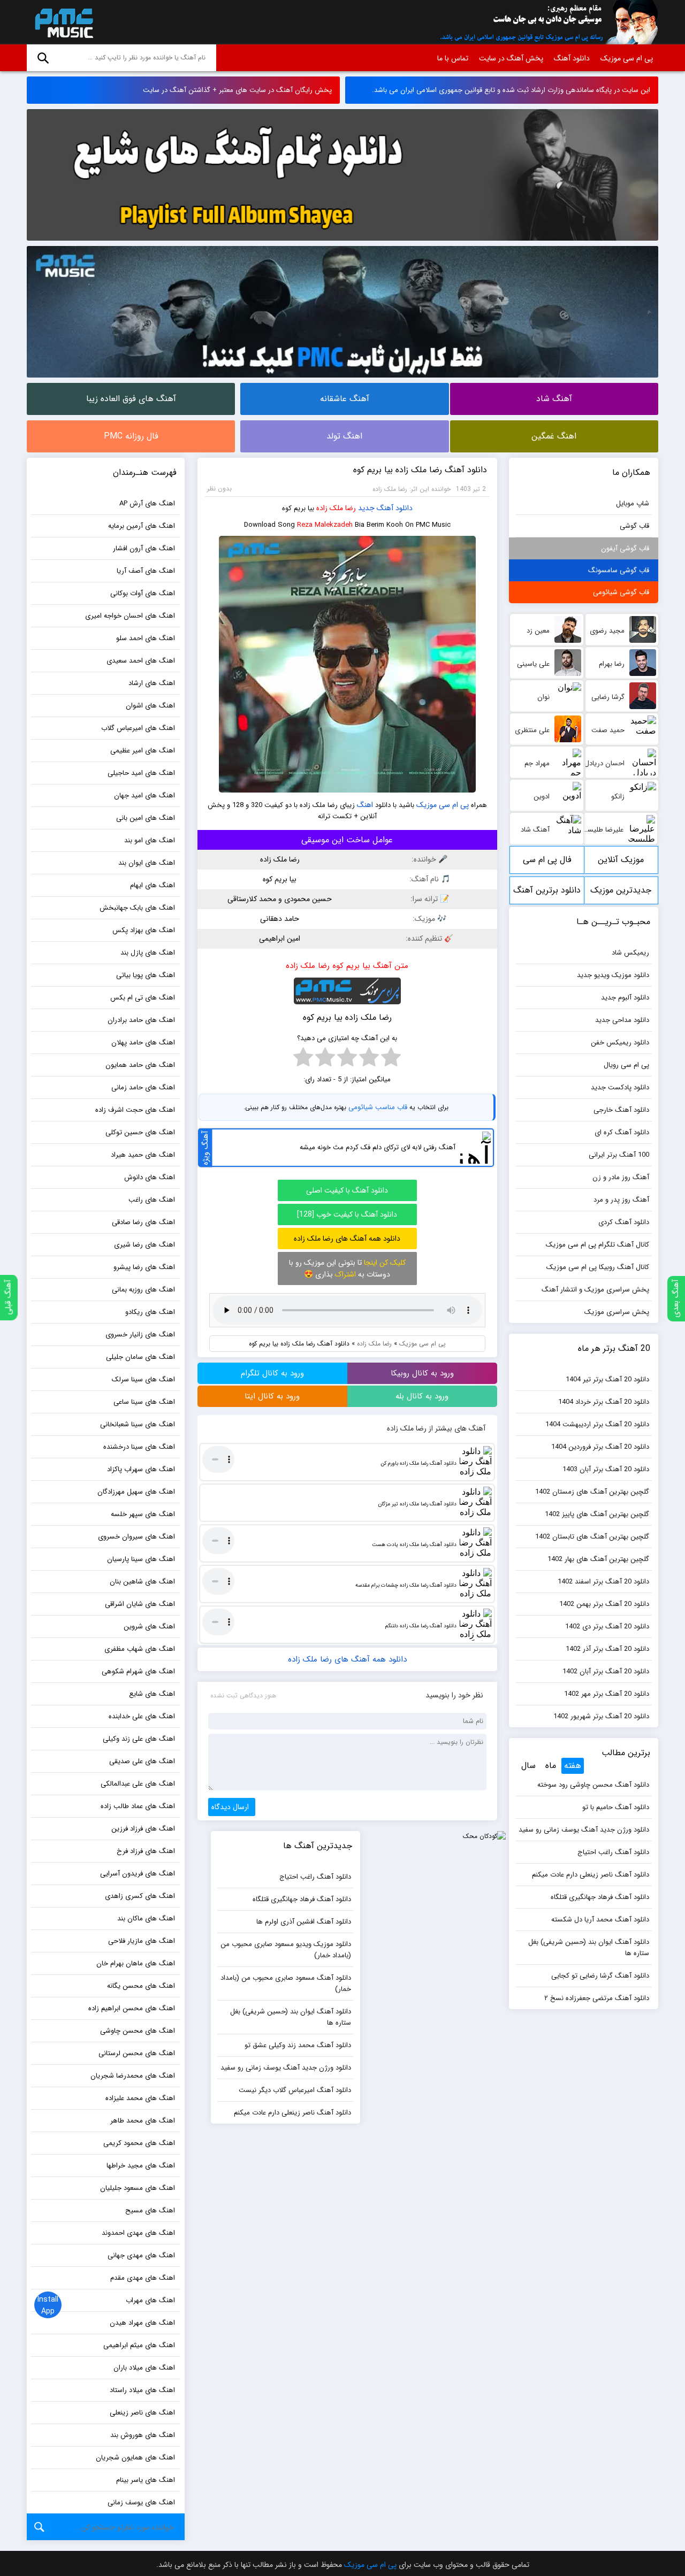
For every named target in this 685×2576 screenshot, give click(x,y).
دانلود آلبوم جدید (625, 998)
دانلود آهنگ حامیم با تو (616, 1807)
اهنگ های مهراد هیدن (142, 2323)
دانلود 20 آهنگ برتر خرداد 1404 (604, 1402)
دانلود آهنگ (572, 58)
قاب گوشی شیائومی (621, 592)
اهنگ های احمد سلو (146, 638)
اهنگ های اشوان (150, 706)
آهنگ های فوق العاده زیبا (131, 399)
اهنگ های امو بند (150, 840)
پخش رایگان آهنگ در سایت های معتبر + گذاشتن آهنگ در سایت (237, 90)
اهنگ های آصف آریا (146, 571)
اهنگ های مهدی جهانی (141, 2255)
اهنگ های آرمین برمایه (142, 526)
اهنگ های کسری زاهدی (140, 1896)
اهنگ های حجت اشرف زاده (135, 1110)
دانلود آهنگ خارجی (621, 1110)
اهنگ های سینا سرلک (143, 1379)
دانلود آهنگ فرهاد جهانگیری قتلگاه (600, 1897)
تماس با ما (453, 58)
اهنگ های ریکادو (150, 1312)
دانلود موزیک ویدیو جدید (613, 975)
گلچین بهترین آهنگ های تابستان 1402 (592, 1537)
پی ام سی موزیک (62, 22)
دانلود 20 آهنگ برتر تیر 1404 (607, 1379)
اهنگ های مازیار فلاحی (142, 1941)
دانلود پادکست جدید (620, 1087)
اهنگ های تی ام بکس (143, 998)
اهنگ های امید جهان (144, 795)
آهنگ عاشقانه (345, 399)
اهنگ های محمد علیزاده (140, 2098)
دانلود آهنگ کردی (624, 1222)
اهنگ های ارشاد (152, 683)
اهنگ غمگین (554, 436)
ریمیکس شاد (630, 953)
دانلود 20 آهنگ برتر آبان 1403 (606, 1469)
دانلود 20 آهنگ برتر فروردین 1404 (600, 1447)
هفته (573, 1766)
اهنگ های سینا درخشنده (139, 1447)
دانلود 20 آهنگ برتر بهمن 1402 (604, 1604)
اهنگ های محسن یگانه (141, 1986)
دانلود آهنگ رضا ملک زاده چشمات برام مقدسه (406, 1585)
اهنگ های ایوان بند (147, 863)
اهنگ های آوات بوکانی (143, 593)
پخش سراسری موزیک (617, 1312)
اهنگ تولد (344, 436)
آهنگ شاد (554, 399)
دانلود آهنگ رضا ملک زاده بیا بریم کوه (420, 470)
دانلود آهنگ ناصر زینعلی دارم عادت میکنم (591, 1875)
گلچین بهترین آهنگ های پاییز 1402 (597, 1514)
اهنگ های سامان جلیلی (140, 1357)
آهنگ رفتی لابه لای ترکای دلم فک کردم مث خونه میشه (378, 1147)
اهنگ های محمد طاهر (143, 2121)
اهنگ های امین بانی (146, 818)
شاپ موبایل (633, 503)
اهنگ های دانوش (150, 1177)
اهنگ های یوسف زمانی (141, 2502)
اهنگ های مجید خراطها (141, 2166)
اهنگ (365, 805)
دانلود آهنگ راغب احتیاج (613, 1852)
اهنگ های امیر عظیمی (143, 751)
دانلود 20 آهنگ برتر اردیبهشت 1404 (597, 1424)
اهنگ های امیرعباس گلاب (138, 728)
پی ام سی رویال (626, 1065)
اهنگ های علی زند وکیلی (139, 1739)
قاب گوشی (634, 526)
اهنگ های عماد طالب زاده (138, 1806)
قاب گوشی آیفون (625, 548)
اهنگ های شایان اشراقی (140, 1604)
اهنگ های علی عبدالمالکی (138, 1784)
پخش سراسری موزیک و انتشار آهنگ (595, 1290)
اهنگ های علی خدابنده (142, 1716)
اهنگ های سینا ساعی (144, 1402)
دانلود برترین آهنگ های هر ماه (547, 894)
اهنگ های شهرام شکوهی (138, 1671)
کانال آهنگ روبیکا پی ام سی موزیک (598, 1267)
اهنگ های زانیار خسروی (140, 1335)
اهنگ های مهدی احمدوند (138, 2233)
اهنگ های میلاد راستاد (142, 2390)
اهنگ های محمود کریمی (139, 2143)
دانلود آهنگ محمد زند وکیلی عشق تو (298, 2045)
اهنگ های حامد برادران (141, 1020)
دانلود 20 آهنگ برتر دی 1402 (607, 1627)
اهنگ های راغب (152, 1200)
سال (528, 1766)
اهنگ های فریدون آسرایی (138, 1874)
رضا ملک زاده (336, 508)
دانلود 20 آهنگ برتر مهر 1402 (607, 1694)
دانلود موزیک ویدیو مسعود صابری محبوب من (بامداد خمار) (286, 1950)
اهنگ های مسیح (150, 2210)
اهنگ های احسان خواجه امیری (130, 616)
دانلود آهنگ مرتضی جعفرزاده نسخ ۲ (597, 1998)
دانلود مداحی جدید (622, 1020)
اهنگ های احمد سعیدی (141, 661)
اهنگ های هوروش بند (143, 2435)
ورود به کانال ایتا (272, 1396)
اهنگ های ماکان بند (146, 1918)
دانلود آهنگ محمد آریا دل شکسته (600, 1920)
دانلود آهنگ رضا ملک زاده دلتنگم (421, 1626)
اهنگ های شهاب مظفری (140, 1649)
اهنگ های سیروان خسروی (136, 1537)
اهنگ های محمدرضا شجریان (133, 2076)
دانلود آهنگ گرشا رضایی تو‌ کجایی (600, 1976)
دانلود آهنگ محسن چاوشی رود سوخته (593, 1785)
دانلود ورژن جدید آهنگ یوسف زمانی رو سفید (584, 1830)
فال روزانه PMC (131, 436)
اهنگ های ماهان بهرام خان (136, 1963)
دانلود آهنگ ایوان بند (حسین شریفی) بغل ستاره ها (589, 1948)
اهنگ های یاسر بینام (146, 2480)
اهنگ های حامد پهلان (143, 1043)
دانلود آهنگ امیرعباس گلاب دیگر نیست (295, 2090)
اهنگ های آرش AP (147, 503)
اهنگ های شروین (149, 1627)
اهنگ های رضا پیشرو (144, 1267)
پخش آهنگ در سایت (511, 58)
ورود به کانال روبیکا (422, 1373)
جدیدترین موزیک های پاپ (621, 894)
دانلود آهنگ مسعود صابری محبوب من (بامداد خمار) (286, 1983)
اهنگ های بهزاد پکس (144, 930)
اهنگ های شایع (152, 1694)
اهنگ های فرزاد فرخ (146, 1851)
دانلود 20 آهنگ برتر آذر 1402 (607, 1649)
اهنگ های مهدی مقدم (143, 2278)
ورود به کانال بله (422, 1396)
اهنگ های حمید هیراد (143, 1155)
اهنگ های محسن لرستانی (137, 2053)
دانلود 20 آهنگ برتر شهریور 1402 (601, 1716)
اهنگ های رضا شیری (144, 1245)
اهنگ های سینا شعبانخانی (138, 1424)
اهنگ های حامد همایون (140, 1065)
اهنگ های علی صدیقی (142, 1761)
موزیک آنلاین (621, 860)
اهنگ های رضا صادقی (143, 1222)
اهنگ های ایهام (153, 885)
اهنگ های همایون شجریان (135, 2458)
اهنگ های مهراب (150, 2300)
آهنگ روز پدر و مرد (621, 1200)
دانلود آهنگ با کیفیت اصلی (347, 1190)
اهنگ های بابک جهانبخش (137, 908)
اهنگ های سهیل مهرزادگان (136, 1492)
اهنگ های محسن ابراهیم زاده (132, 2008)
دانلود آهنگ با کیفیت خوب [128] (347, 1214)
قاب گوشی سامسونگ (619, 570)
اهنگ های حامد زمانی (143, 1087)
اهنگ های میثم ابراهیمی (139, 2345)
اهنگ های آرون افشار (144, 548)
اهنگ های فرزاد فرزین (143, 1829)
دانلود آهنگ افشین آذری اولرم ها (304, 1922)
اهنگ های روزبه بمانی (143, 1290)
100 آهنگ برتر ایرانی (619, 1155)
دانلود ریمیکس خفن (620, 1043)
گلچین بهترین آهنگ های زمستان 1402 (592, 1492)
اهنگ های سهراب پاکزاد (141, 1469)
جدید (366, 508)
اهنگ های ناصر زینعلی (142, 2413)
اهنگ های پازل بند (148, 953)
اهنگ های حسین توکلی (140, 1132)
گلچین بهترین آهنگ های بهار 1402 (598, 1559)
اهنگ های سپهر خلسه (143, 1514)
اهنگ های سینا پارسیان (141, 1559)
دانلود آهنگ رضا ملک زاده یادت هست (414, 1545)
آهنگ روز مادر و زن (621, 1177)
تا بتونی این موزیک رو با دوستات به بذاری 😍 (347, 1268)
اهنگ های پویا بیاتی (146, 975)
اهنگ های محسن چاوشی (138, 2031)
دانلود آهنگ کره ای (622, 1132)
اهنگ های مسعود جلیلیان (138, 2188)
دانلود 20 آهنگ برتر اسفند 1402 (603, 1582)
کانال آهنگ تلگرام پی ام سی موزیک (598, 1245)
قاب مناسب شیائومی (378, 1107)
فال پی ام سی (547, 860)
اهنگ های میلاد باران (144, 2368)
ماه (551, 1766)
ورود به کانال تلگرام (272, 1373)
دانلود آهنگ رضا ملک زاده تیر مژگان (417, 1504)
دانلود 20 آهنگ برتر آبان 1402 (606, 1671)
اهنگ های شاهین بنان (142, 1582)
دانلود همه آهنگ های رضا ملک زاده (347, 1239)
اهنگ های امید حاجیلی (141, 773)
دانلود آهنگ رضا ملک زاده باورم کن (418, 1463)
